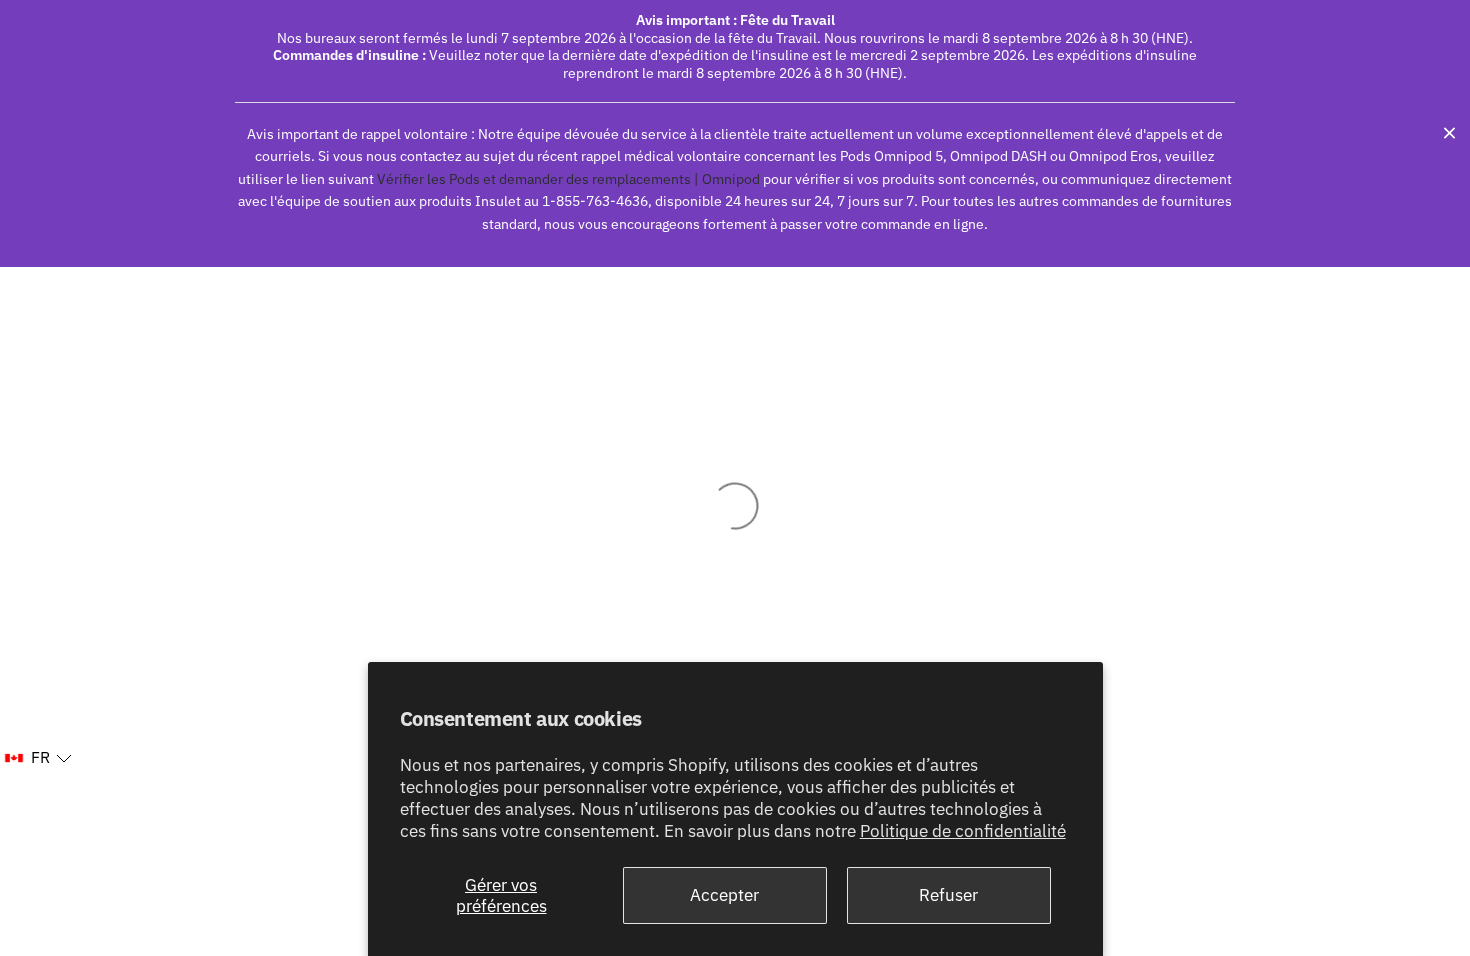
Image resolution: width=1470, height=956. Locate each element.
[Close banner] (1449, 133)
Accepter (724, 895)
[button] (37, 758)
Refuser (948, 895)
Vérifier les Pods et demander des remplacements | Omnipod (568, 179)
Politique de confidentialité (963, 831)
